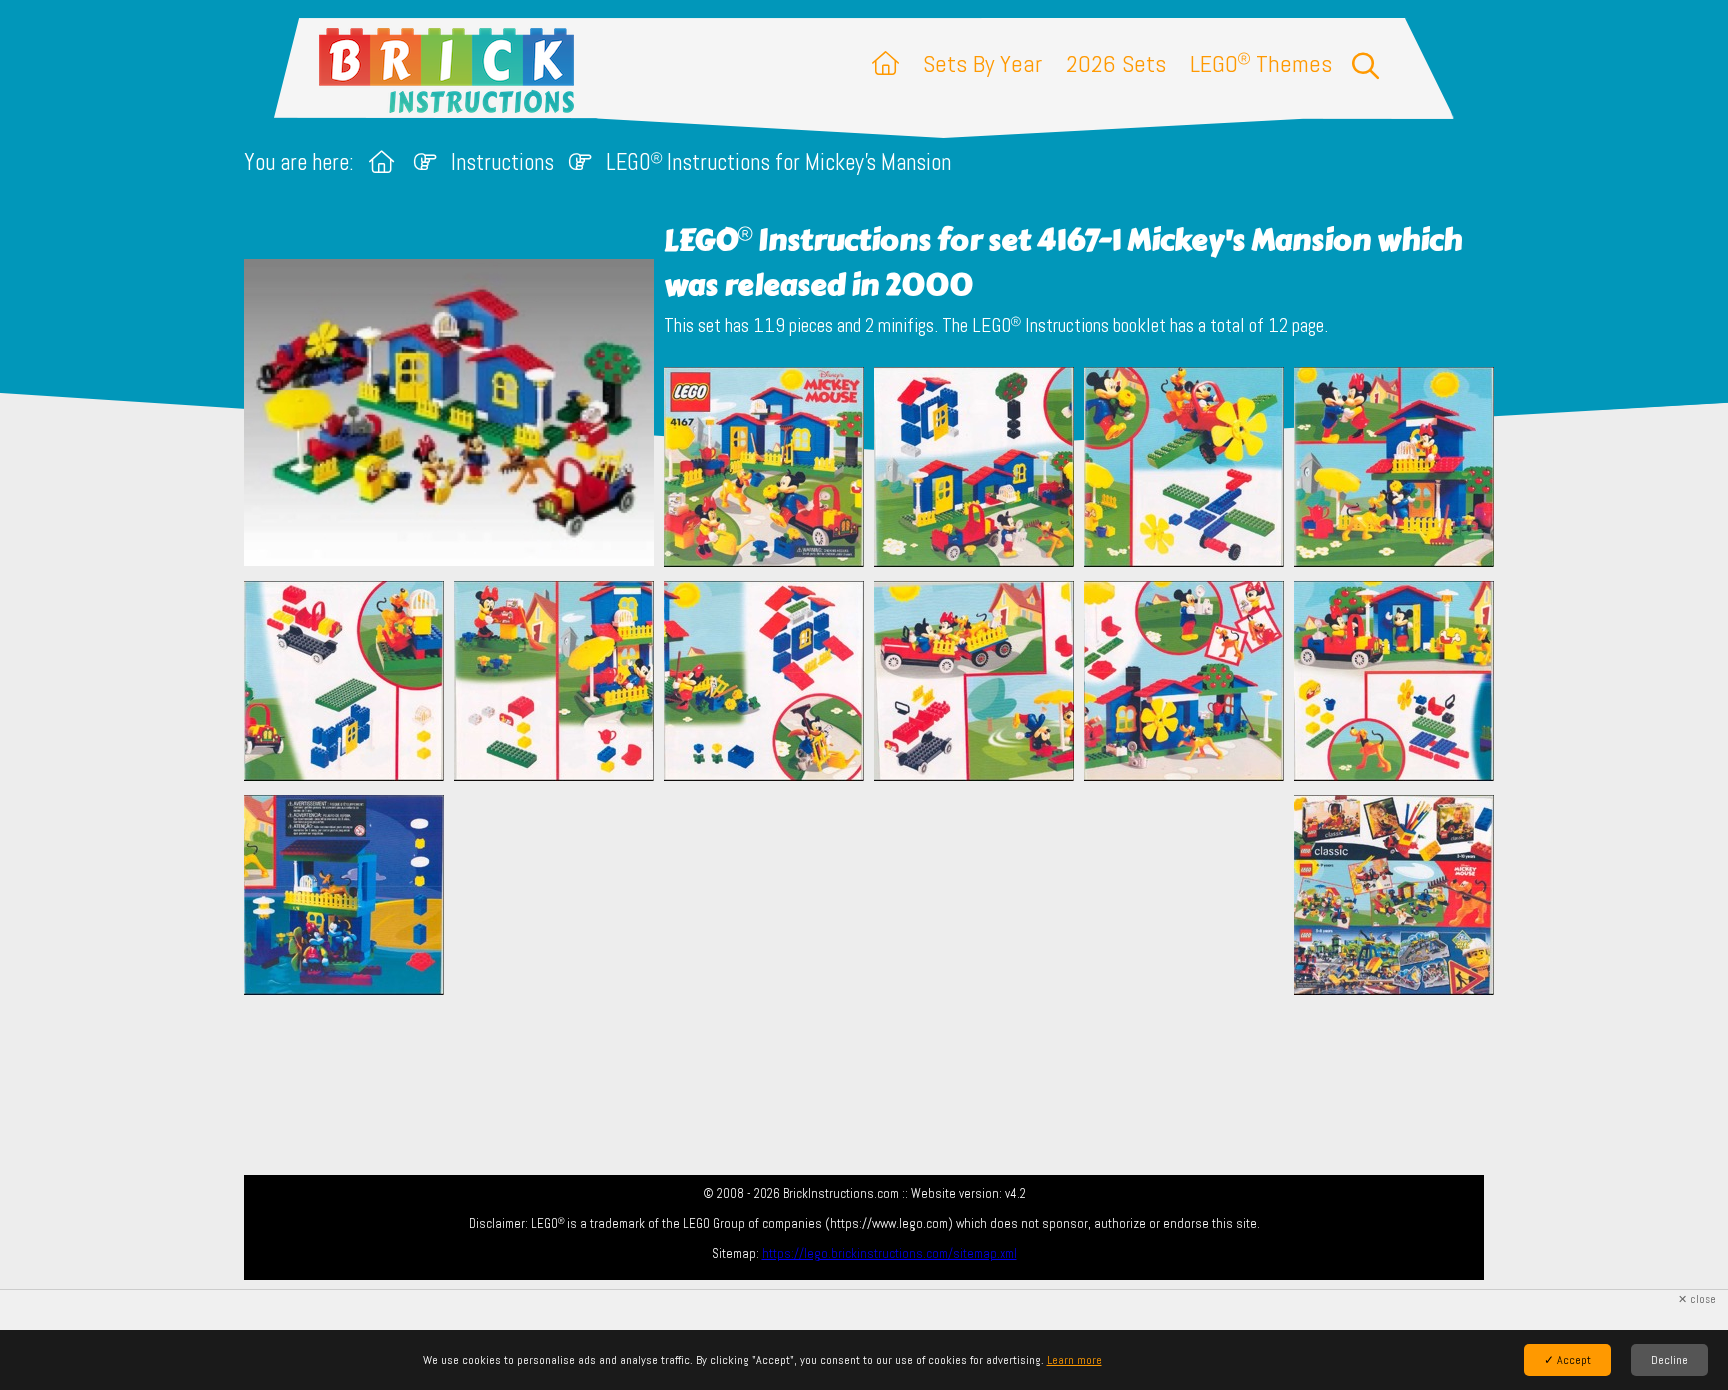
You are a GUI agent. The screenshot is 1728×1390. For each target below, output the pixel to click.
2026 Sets (1116, 63)
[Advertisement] (874, 895)
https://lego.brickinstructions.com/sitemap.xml (889, 1253)
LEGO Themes (1261, 63)
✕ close (1697, 1299)
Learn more (1074, 1360)
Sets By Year (982, 63)
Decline (1669, 1360)
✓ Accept (1567, 1360)
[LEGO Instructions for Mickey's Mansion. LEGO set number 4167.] (764, 469)
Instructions (502, 162)
